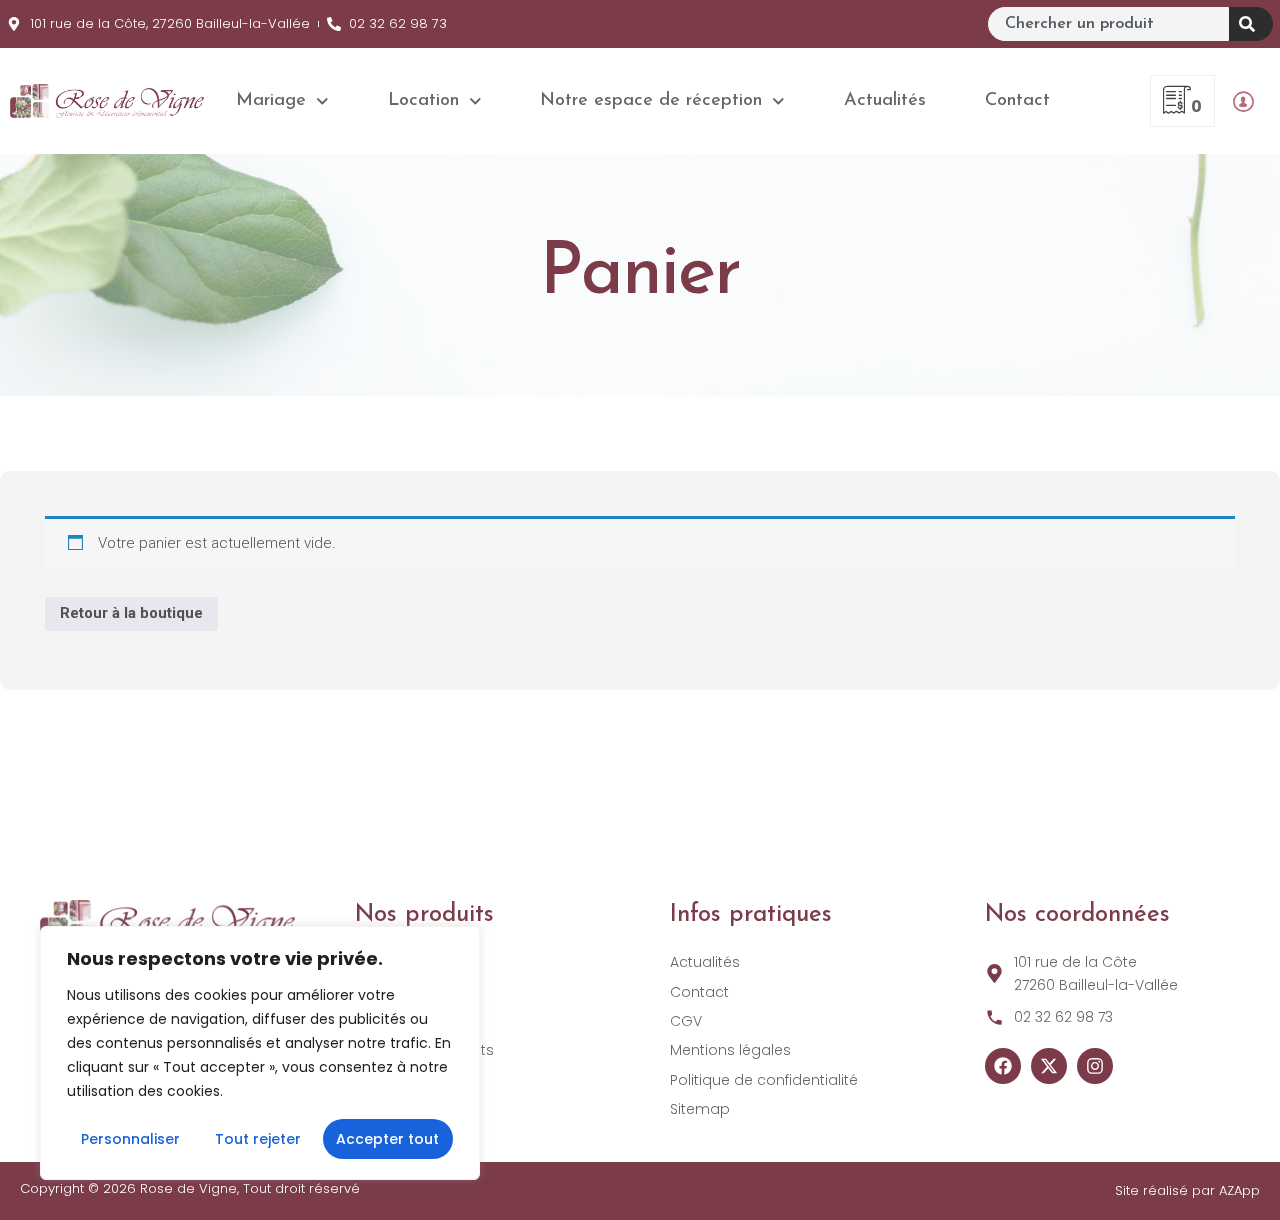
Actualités (885, 101)
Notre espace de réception (651, 101)
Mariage (271, 101)
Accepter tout (387, 1139)
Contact (1017, 101)
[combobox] (1108, 24)
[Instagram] (1095, 1066)
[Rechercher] (1251, 24)
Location (423, 101)
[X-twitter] (1049, 1066)
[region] (260, 1053)
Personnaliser (130, 1139)
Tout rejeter (258, 1139)
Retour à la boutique (131, 613)
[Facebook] (1003, 1066)
